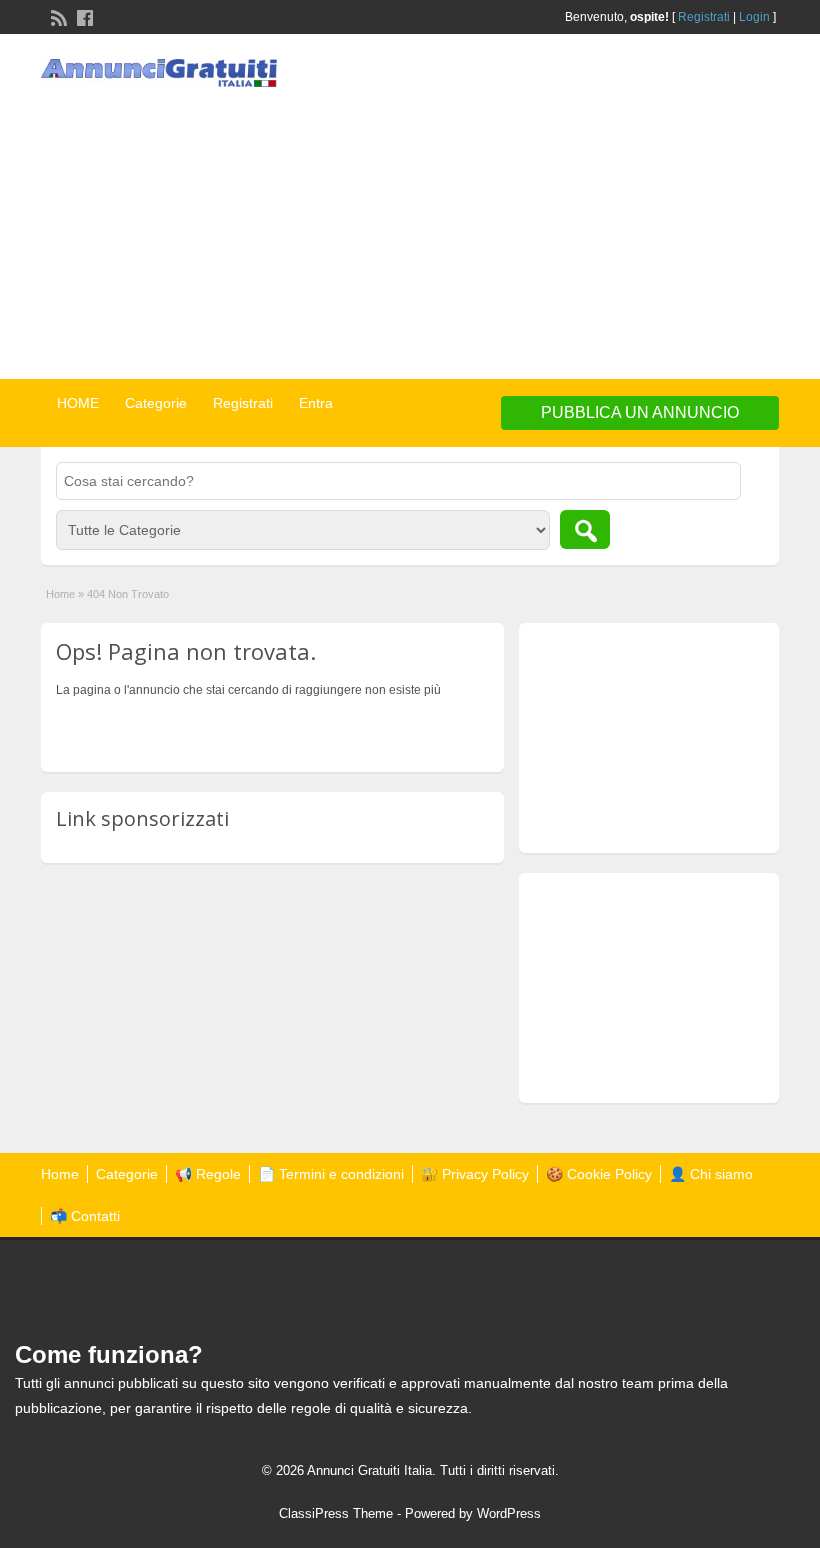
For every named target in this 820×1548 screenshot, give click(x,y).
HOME (78, 403)
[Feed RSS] (57, 16)
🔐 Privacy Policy (475, 1174)
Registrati (704, 17)
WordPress (509, 1513)
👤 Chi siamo (711, 1174)
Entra (316, 403)
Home (60, 594)
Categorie (156, 403)
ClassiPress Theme (336, 1513)
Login (754, 17)
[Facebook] (83, 16)
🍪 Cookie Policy (599, 1174)
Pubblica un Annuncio (640, 412)
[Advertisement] (616, 209)
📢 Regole (208, 1174)
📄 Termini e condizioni (331, 1174)
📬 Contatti (85, 1216)
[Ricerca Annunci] (585, 529)
